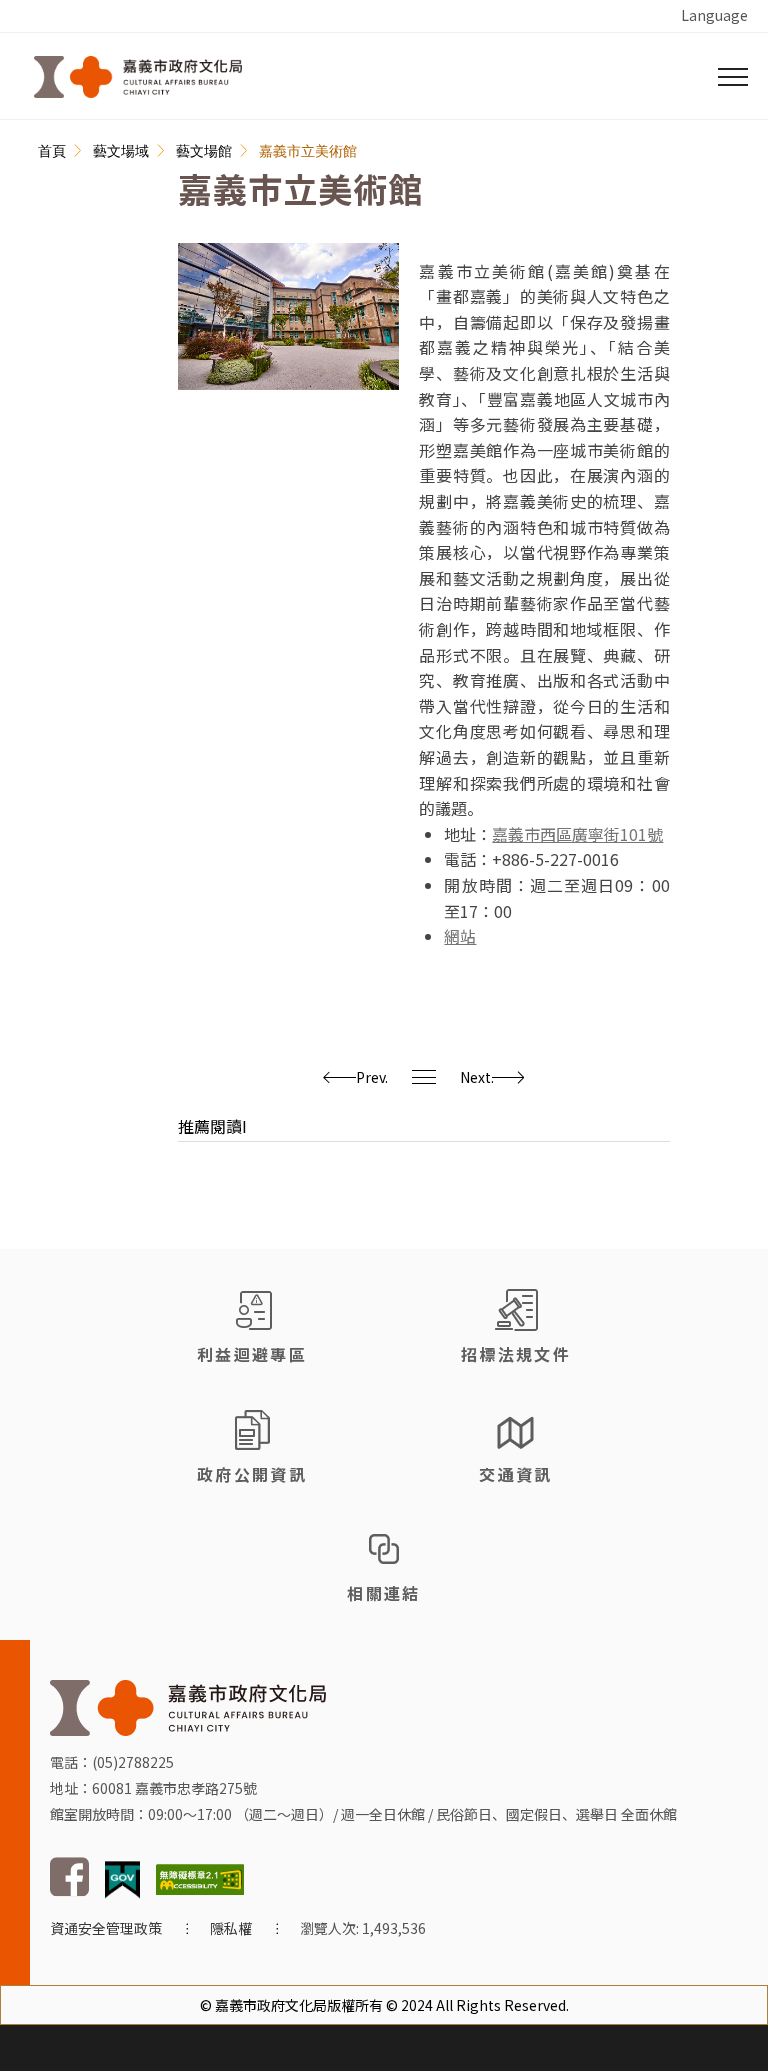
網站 (460, 936)
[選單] (733, 77)
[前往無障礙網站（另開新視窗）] (200, 1877)
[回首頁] (138, 77)
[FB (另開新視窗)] (69, 1891)
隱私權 (231, 1928)
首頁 (52, 150)
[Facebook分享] (55, 202)
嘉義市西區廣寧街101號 (577, 834)
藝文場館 (204, 150)
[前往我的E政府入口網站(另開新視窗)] (122, 1877)
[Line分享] (55, 242)
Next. (477, 1077)
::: (49, 132)
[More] (54, 322)
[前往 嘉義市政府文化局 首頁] (188, 1706)
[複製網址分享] (55, 282)
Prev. (372, 1077)
